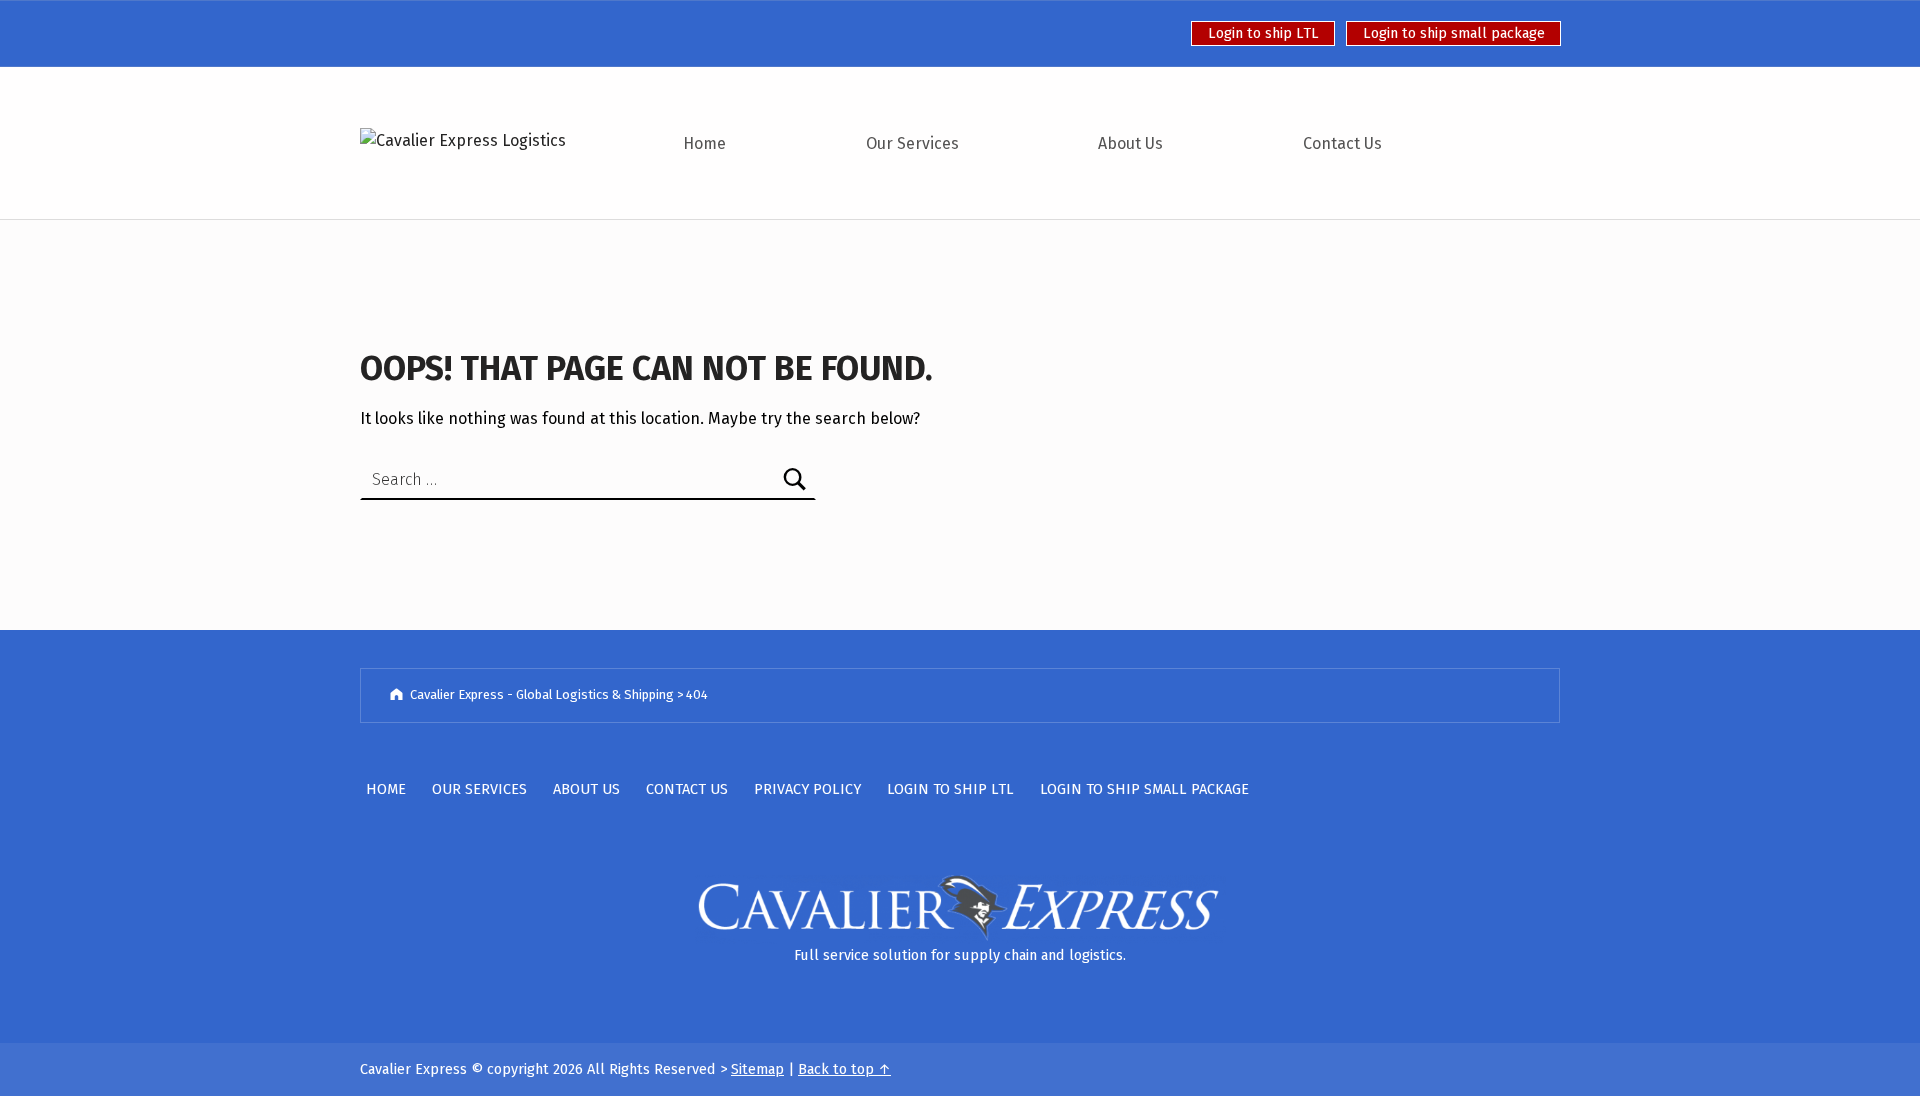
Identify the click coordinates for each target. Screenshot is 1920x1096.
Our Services (912, 143)
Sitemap (757, 1069)
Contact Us (1342, 143)
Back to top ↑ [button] (844, 1069)
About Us (1130, 143)
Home (704, 143)
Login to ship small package (1454, 33)
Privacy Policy (807, 789)
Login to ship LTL (1263, 33)
